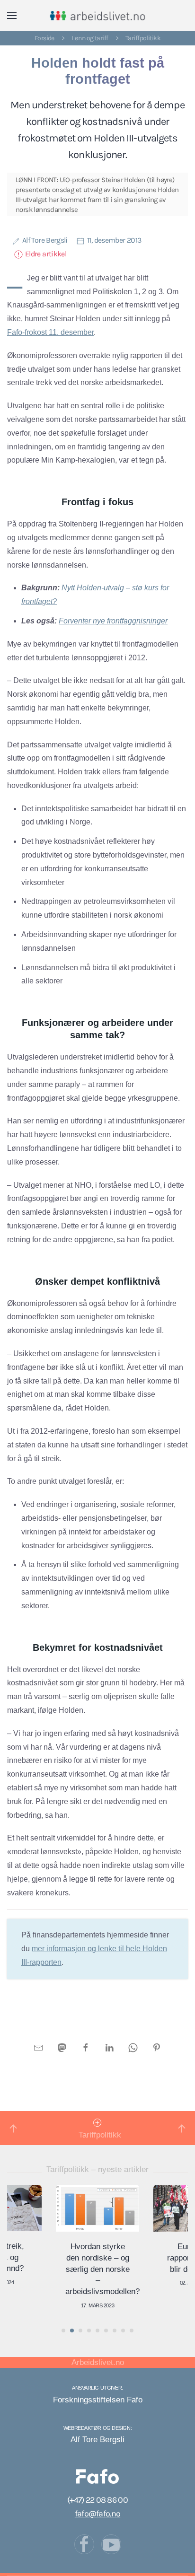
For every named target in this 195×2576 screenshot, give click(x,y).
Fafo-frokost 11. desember (50, 332)
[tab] (63, 2331)
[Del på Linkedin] (109, 2047)
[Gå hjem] (98, 16)
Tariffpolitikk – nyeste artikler (97, 2169)
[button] (12, 16)
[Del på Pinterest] (157, 2047)
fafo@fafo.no (97, 2514)
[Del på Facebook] (86, 2047)
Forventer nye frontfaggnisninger (113, 621)
